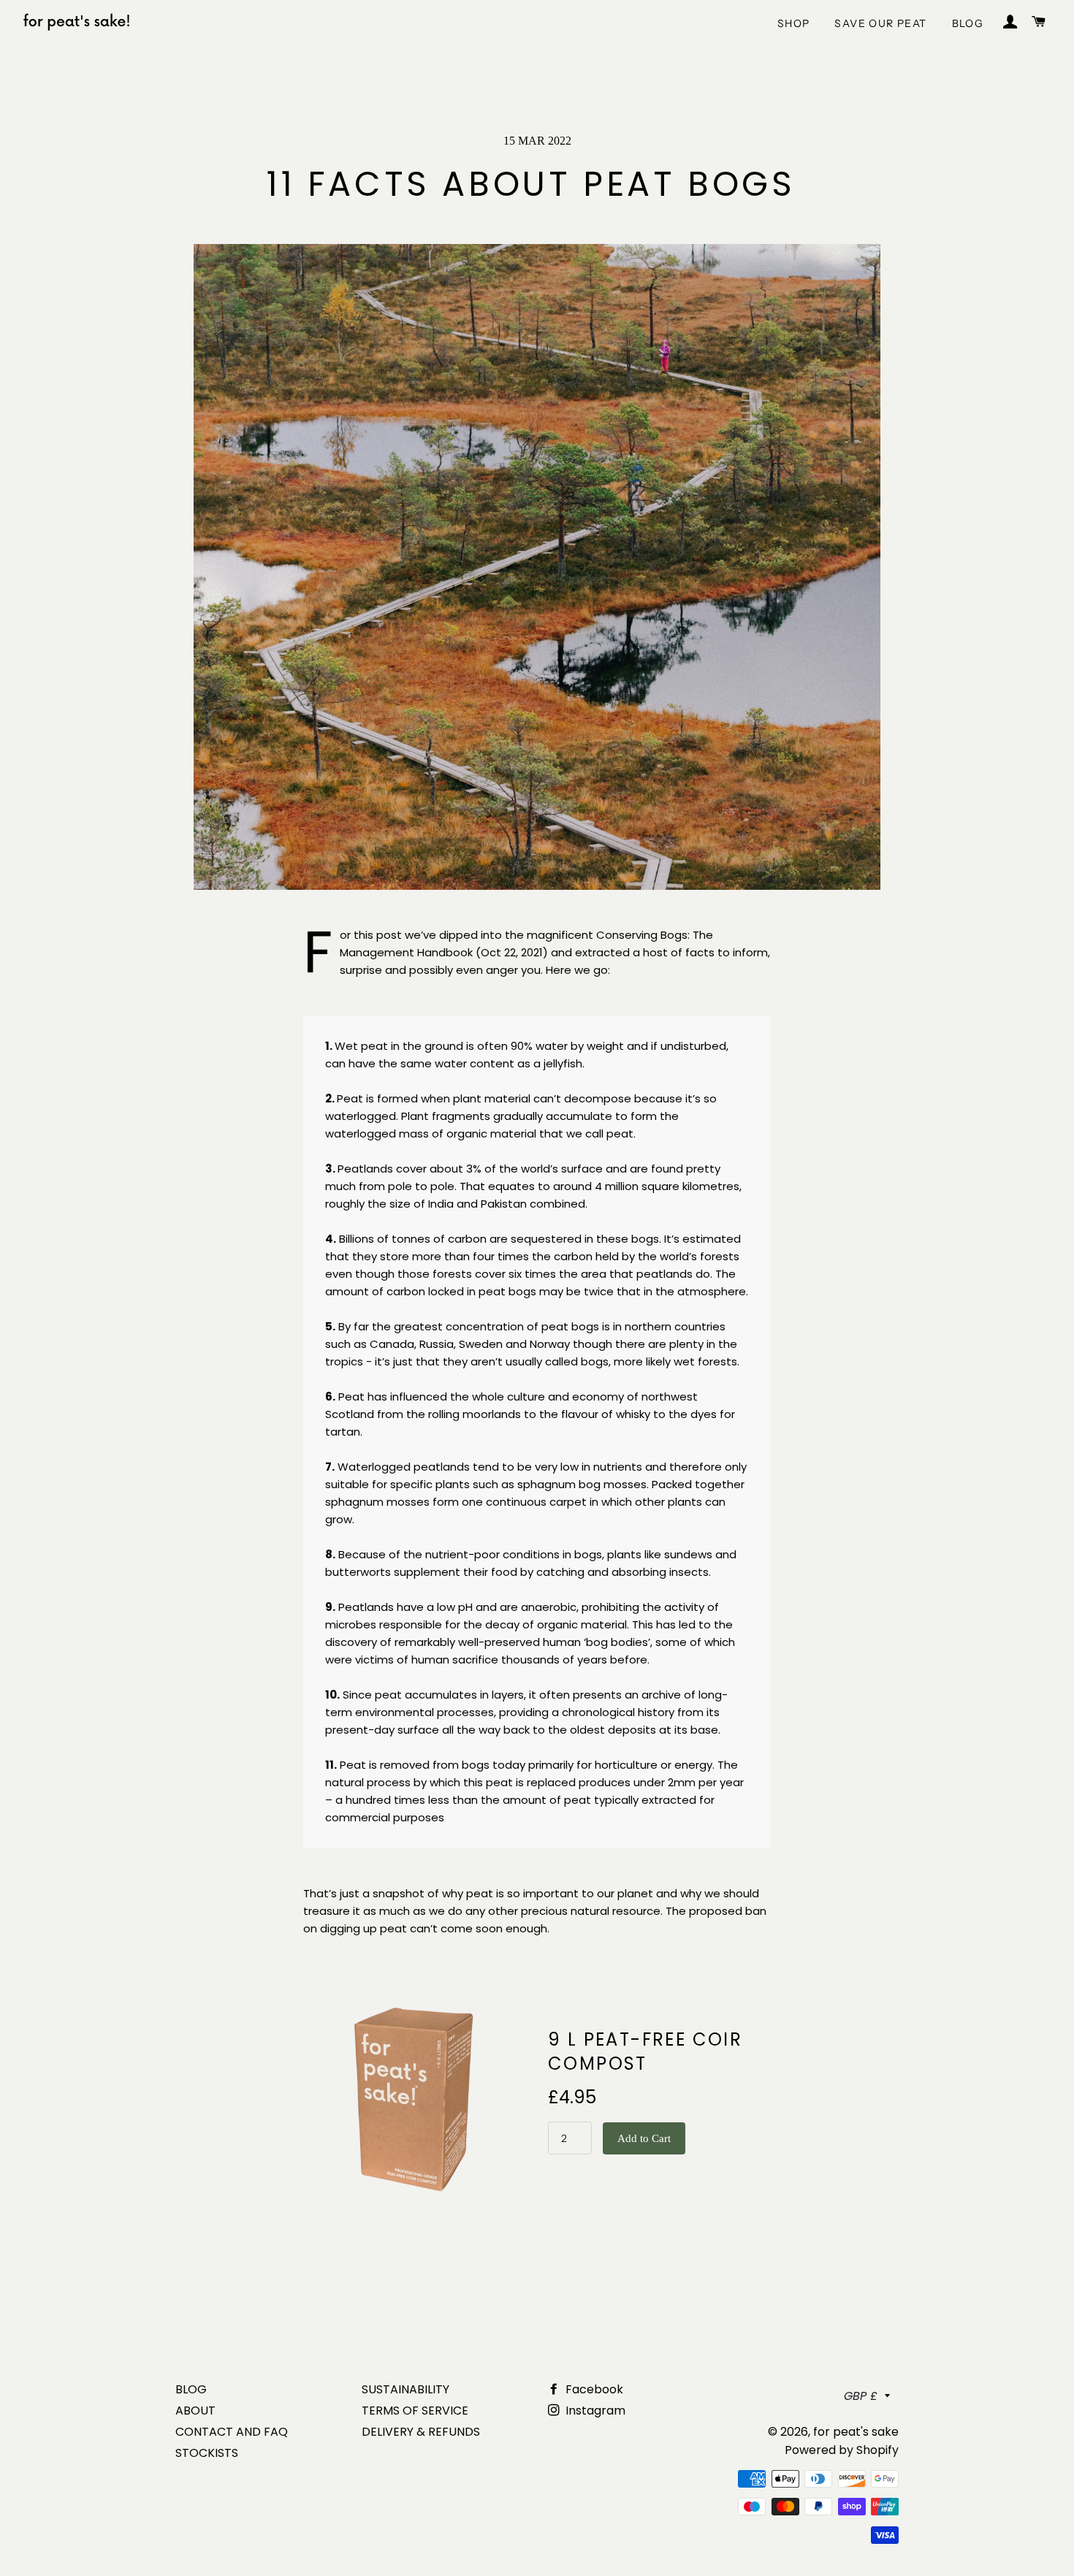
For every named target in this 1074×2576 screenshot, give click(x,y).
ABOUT (195, 2411)
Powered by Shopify (842, 2450)
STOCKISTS (207, 2453)
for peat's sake (856, 2432)
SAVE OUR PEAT (880, 23)
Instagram (594, 2411)
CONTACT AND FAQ (232, 2432)
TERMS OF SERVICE (415, 2411)
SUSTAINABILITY (405, 2389)
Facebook (593, 2389)
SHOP (794, 23)
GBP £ (861, 2396)
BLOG (968, 23)
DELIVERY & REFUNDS (421, 2432)
